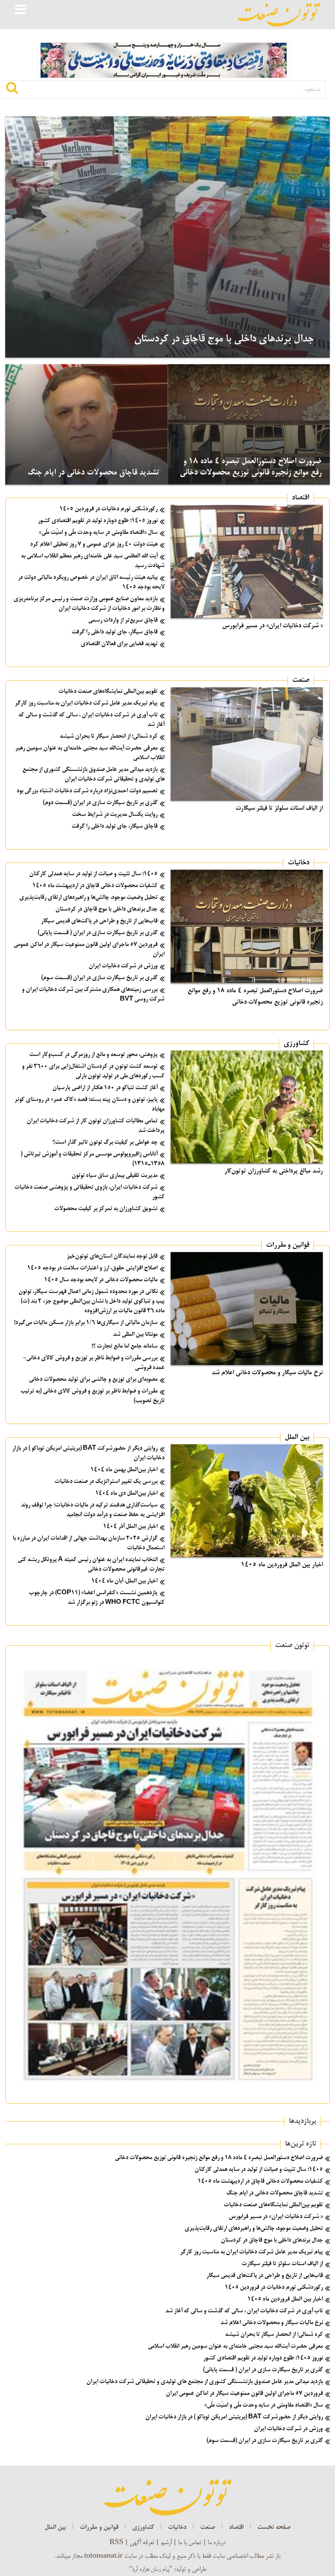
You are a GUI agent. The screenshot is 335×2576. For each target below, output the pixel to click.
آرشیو (166, 2543)
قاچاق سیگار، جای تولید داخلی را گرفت (115, 632)
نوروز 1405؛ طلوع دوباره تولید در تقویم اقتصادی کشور (98, 521)
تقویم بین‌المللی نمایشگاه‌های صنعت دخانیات (108, 692)
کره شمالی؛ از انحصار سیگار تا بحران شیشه (109, 737)
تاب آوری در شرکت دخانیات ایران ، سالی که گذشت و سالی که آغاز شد (244, 2311)
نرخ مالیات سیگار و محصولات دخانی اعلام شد (267, 1373)
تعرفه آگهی (142, 2543)
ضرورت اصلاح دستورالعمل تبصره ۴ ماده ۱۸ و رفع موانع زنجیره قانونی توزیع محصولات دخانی (219, 2158)
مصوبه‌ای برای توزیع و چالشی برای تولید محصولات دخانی (93, 1380)
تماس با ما (190, 2543)
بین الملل (297, 1438)
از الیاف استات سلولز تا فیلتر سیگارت (279, 808)
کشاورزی (296, 1044)
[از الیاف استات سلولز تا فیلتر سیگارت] (247, 744)
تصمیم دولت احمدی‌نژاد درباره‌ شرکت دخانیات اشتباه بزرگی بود (87, 791)
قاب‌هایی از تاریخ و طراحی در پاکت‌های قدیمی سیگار (99, 921)
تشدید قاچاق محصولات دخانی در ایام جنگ (93, 473)
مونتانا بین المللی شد (135, 1335)
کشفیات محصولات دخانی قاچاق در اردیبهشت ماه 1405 (95, 886)
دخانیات (299, 863)
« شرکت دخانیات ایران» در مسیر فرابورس (272, 626)
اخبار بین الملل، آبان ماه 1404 (124, 1581)
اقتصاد (301, 498)
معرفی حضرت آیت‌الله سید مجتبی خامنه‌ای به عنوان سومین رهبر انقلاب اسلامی (235, 2347)
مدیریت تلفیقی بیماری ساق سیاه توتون (115, 1176)
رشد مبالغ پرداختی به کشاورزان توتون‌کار (273, 1171)
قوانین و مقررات (288, 1245)
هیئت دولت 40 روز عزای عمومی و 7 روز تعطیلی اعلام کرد (94, 545)
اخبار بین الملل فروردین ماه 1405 (282, 1565)
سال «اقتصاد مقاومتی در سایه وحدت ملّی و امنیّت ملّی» (98, 533)
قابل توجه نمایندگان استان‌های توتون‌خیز (112, 1257)
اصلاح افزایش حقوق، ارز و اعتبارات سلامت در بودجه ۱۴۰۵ (92, 1268)
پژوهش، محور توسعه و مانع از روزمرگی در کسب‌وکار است (93, 1055)
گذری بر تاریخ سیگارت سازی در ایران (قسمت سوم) (99, 978)
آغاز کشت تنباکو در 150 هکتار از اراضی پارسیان (105, 1088)
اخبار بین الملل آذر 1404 (130, 1527)
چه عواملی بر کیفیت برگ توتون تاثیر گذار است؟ (105, 1143)
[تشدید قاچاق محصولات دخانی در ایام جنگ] (86, 425)
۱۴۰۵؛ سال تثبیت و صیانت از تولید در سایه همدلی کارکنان (93, 874)
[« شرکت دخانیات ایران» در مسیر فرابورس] (247, 561)
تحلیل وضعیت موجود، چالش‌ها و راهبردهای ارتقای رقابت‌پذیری (88, 898)
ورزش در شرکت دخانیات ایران (123, 966)
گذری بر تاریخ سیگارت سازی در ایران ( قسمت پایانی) (97, 933)
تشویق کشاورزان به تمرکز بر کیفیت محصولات (106, 1209)
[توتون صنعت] (279, 15)
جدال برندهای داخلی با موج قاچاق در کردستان (224, 339)
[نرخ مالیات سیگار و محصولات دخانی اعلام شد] (247, 1309)
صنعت (301, 681)
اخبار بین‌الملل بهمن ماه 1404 (124, 1470)
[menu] (21, 10)
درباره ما (217, 2543)
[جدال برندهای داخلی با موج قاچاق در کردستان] (167, 237)
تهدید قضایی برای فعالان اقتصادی (119, 644)
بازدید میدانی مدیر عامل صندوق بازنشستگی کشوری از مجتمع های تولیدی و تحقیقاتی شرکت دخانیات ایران (205, 2382)
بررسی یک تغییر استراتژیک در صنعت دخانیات (106, 1482)
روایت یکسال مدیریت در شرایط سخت (115, 815)
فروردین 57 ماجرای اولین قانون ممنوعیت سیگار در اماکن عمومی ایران (244, 2394)
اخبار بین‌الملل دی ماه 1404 (126, 1494)
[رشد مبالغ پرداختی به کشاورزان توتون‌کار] (247, 1107)
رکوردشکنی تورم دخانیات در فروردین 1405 (108, 509)
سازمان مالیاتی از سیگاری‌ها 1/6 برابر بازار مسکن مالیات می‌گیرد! (86, 1323)
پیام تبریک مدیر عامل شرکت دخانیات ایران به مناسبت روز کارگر (86, 703)
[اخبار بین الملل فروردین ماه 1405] (247, 1501)
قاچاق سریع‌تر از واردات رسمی (123, 621)
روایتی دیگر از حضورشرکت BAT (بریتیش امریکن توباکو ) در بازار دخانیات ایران (234, 2417)
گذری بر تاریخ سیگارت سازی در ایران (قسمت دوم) (100, 803)
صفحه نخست (274, 2528)
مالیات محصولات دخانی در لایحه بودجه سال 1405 (101, 1280)
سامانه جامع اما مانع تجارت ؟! (125, 1346)
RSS (116, 2543)
